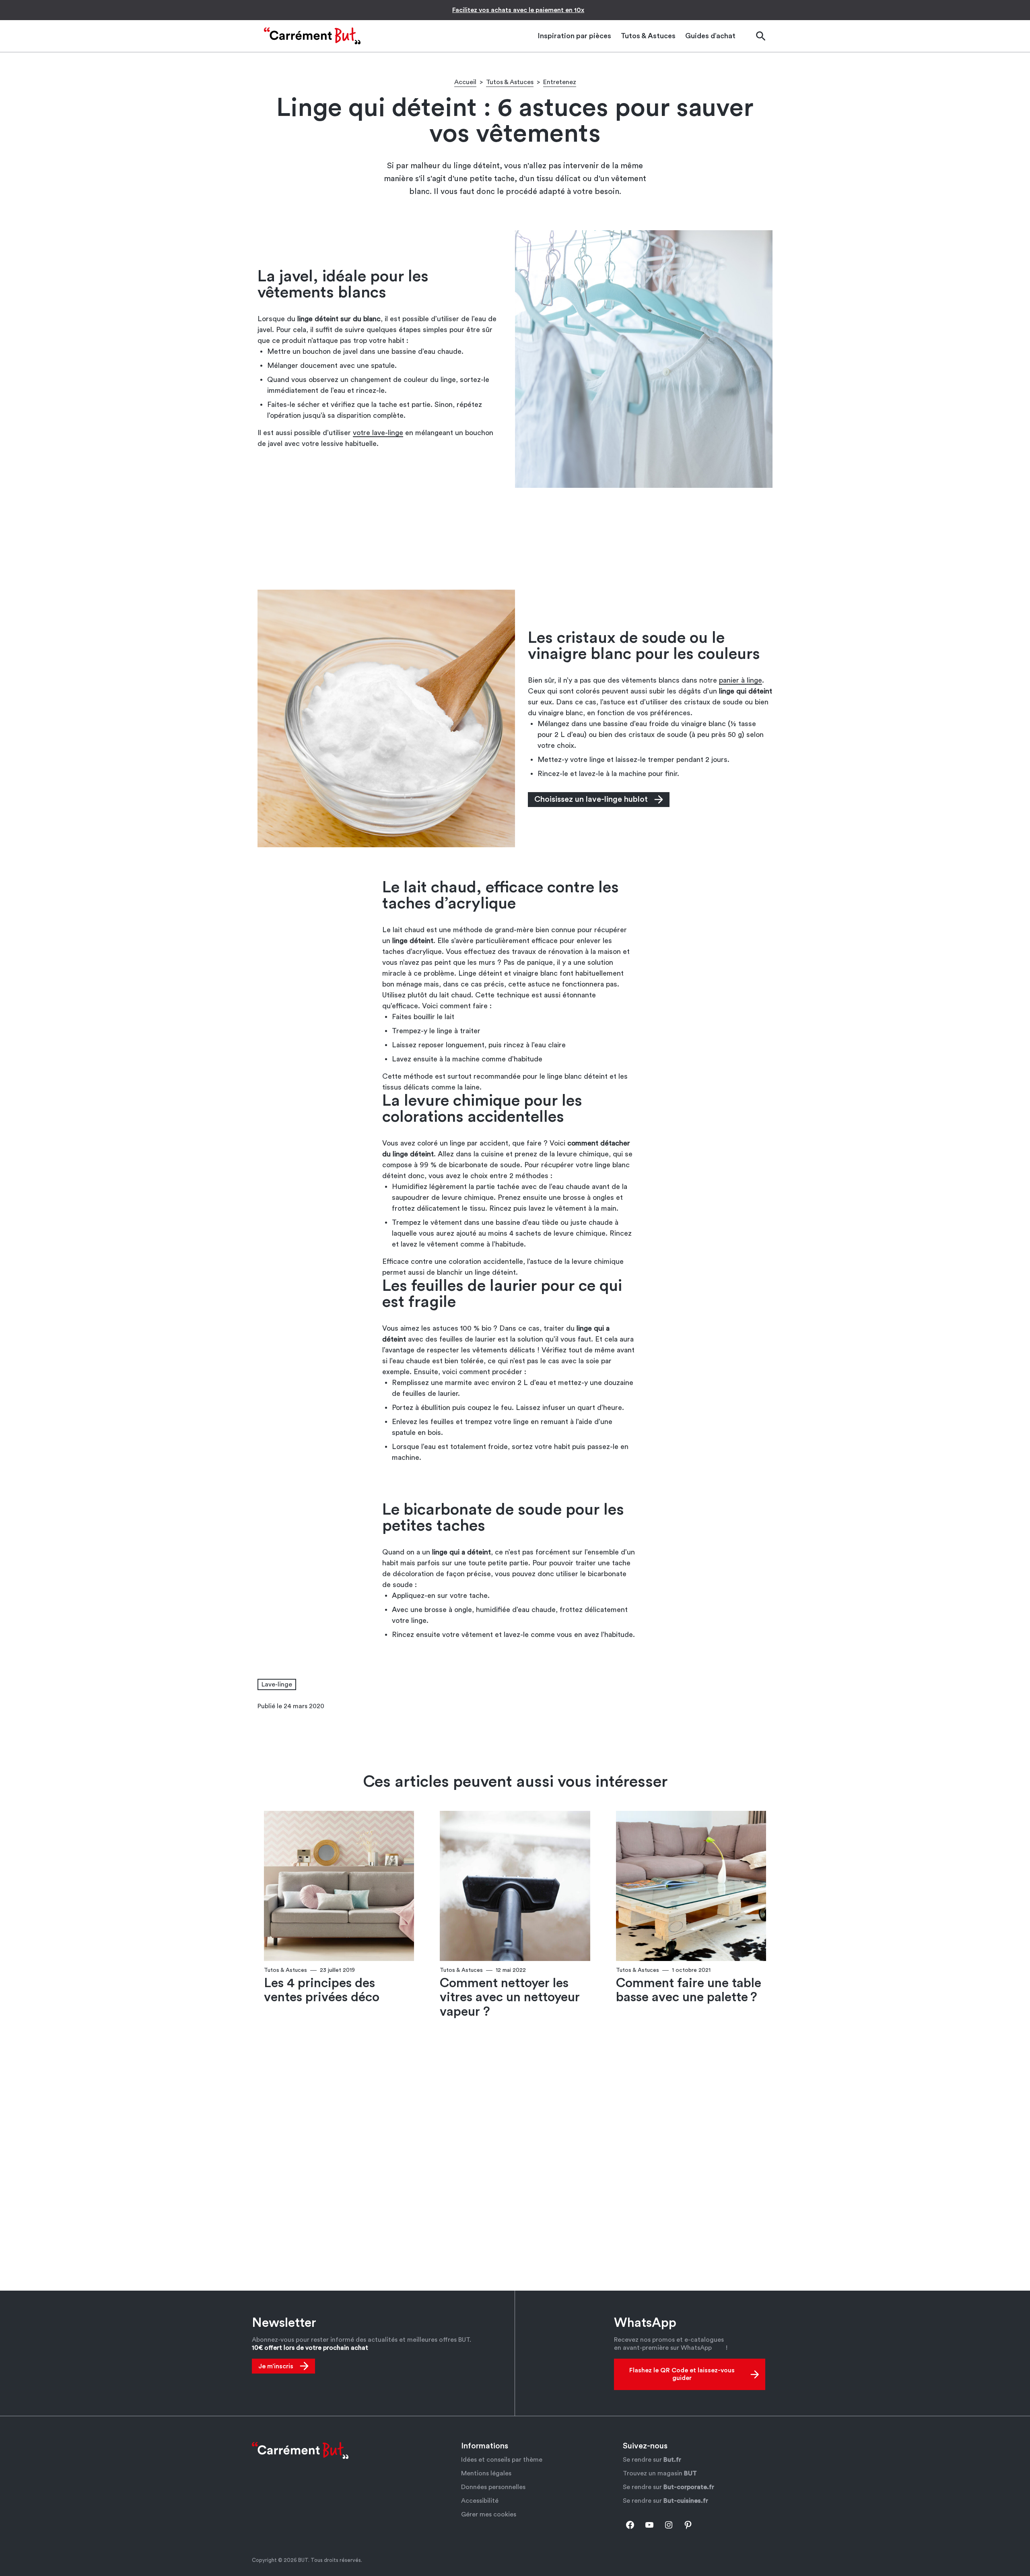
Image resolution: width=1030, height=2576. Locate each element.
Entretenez (560, 82)
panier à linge (741, 680)
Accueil (465, 82)
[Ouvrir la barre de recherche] (760, 36)
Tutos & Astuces (510, 82)
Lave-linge (277, 1684)
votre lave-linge (378, 433)
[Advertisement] (515, 538)
